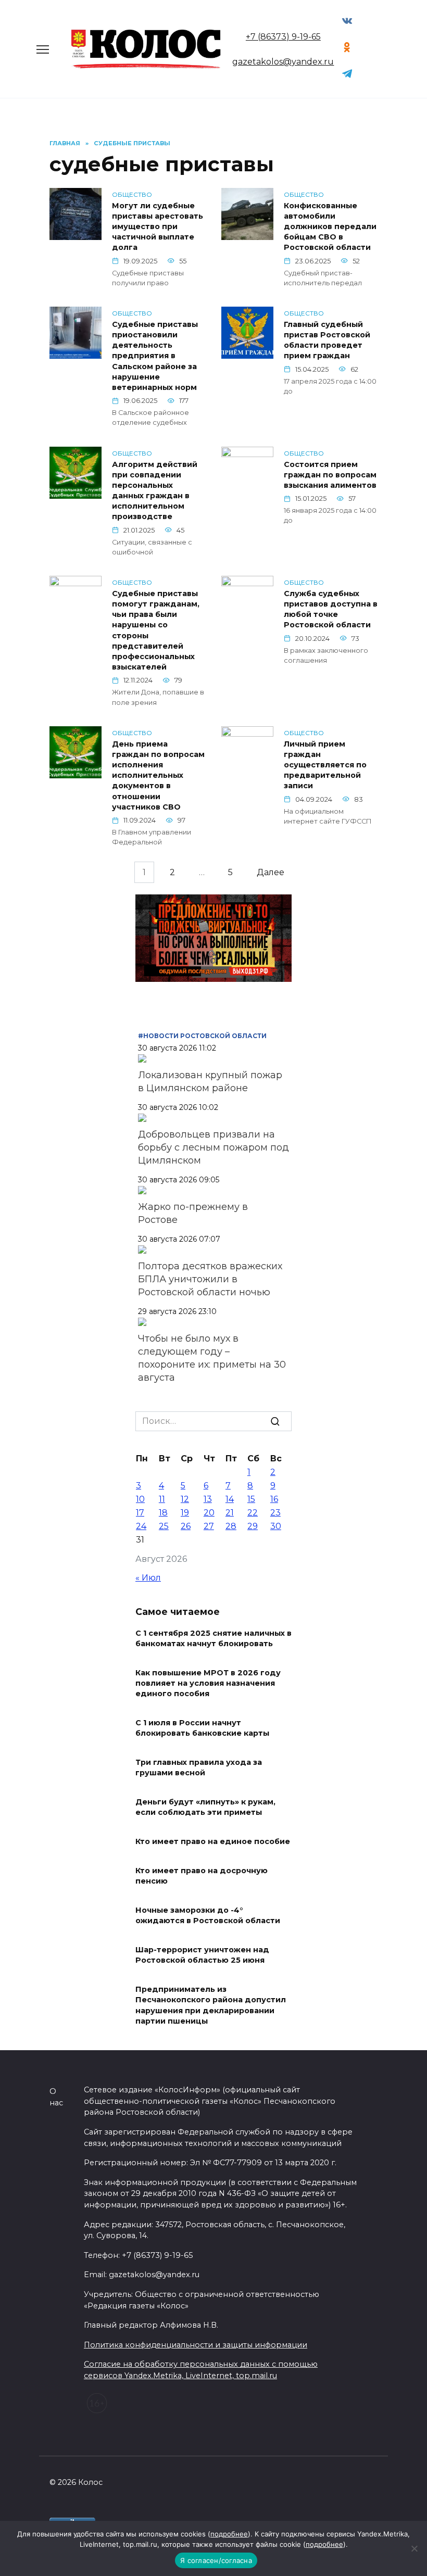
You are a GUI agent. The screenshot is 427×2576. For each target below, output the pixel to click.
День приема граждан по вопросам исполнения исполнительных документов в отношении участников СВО (158, 775)
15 (251, 1499)
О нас (56, 2097)
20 (209, 1513)
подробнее (229, 2534)
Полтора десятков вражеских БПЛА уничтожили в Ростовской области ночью (210, 1279)
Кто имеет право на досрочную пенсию (202, 1876)
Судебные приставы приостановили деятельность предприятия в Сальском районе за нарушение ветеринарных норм (155, 356)
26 (186, 1526)
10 (140, 1499)
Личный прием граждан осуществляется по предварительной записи (325, 765)
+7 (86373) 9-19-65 (283, 37)
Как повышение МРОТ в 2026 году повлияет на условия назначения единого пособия (208, 1683)
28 (231, 1526)
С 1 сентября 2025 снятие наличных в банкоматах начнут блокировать (213, 1638)
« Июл (148, 1578)
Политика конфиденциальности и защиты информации (196, 2345)
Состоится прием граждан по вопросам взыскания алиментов (330, 475)
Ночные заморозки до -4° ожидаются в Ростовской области (208, 1916)
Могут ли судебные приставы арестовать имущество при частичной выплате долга (158, 227)
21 (230, 1513)
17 (140, 1513)
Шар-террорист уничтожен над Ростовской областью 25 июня (202, 1955)
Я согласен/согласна (216, 2560)
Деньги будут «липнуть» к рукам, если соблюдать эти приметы (205, 1808)
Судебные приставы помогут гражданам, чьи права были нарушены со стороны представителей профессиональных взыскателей (156, 630)
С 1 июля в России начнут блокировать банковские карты (202, 1728)
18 (163, 1513)
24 (141, 1526)
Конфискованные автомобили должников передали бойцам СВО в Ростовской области (330, 227)
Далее (271, 872)
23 (275, 1513)
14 (230, 1499)
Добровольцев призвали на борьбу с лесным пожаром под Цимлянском (213, 1147)
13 (208, 1499)
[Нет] (414, 2548)
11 (162, 1499)
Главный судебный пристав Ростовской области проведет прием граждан (327, 340)
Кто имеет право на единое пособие (213, 1842)
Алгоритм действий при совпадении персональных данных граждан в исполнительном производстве (155, 491)
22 (253, 1513)
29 (253, 1526)
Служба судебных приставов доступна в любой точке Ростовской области (331, 609)
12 (185, 1499)
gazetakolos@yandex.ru (283, 62)
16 (274, 1499)
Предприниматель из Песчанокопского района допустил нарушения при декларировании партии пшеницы (211, 2005)
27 (209, 1526)
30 (276, 1526)
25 (164, 1526)
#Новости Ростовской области (202, 1036)
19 (185, 1513)
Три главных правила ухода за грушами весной (199, 1768)
